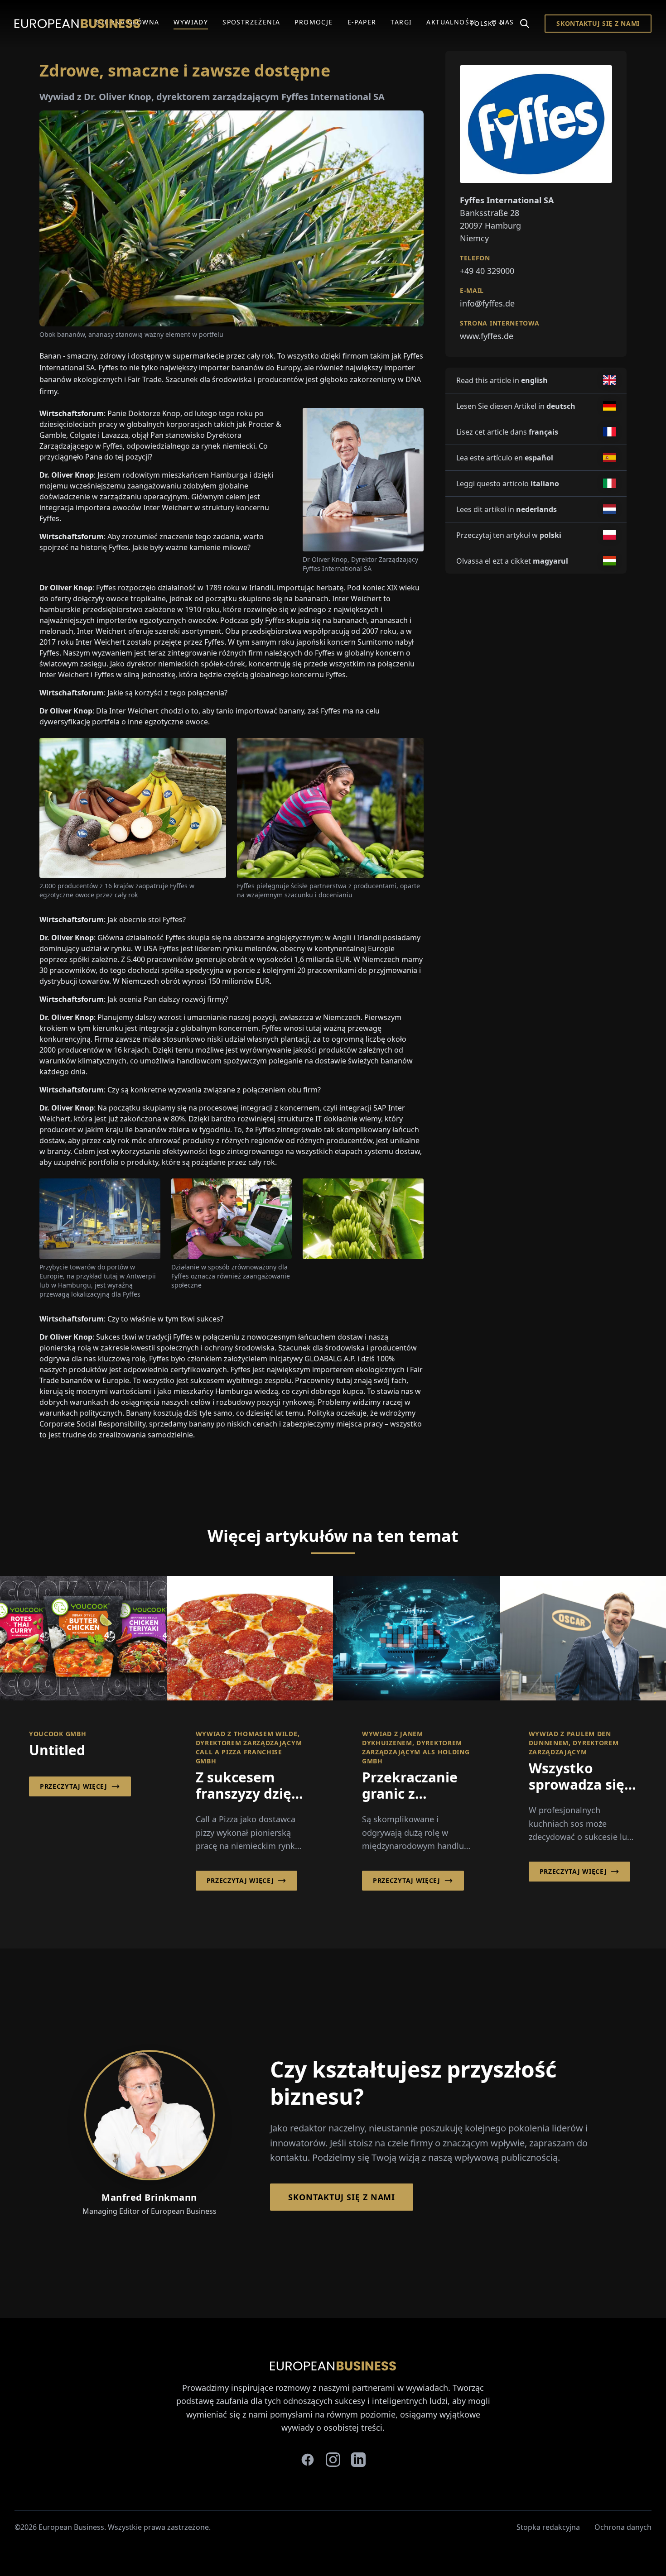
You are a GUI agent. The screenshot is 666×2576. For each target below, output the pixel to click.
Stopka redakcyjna (548, 2527)
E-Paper (362, 22)
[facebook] (308, 2460)
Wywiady (191, 22)
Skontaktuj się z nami (598, 23)
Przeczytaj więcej (74, 1786)
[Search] (525, 24)
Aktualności (451, 22)
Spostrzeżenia (251, 22)
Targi (401, 22)
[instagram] (333, 2460)
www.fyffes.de (487, 335)
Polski (483, 23)
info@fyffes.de (487, 303)
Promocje (314, 22)
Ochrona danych (623, 2527)
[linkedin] (358, 2460)
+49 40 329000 (487, 270)
